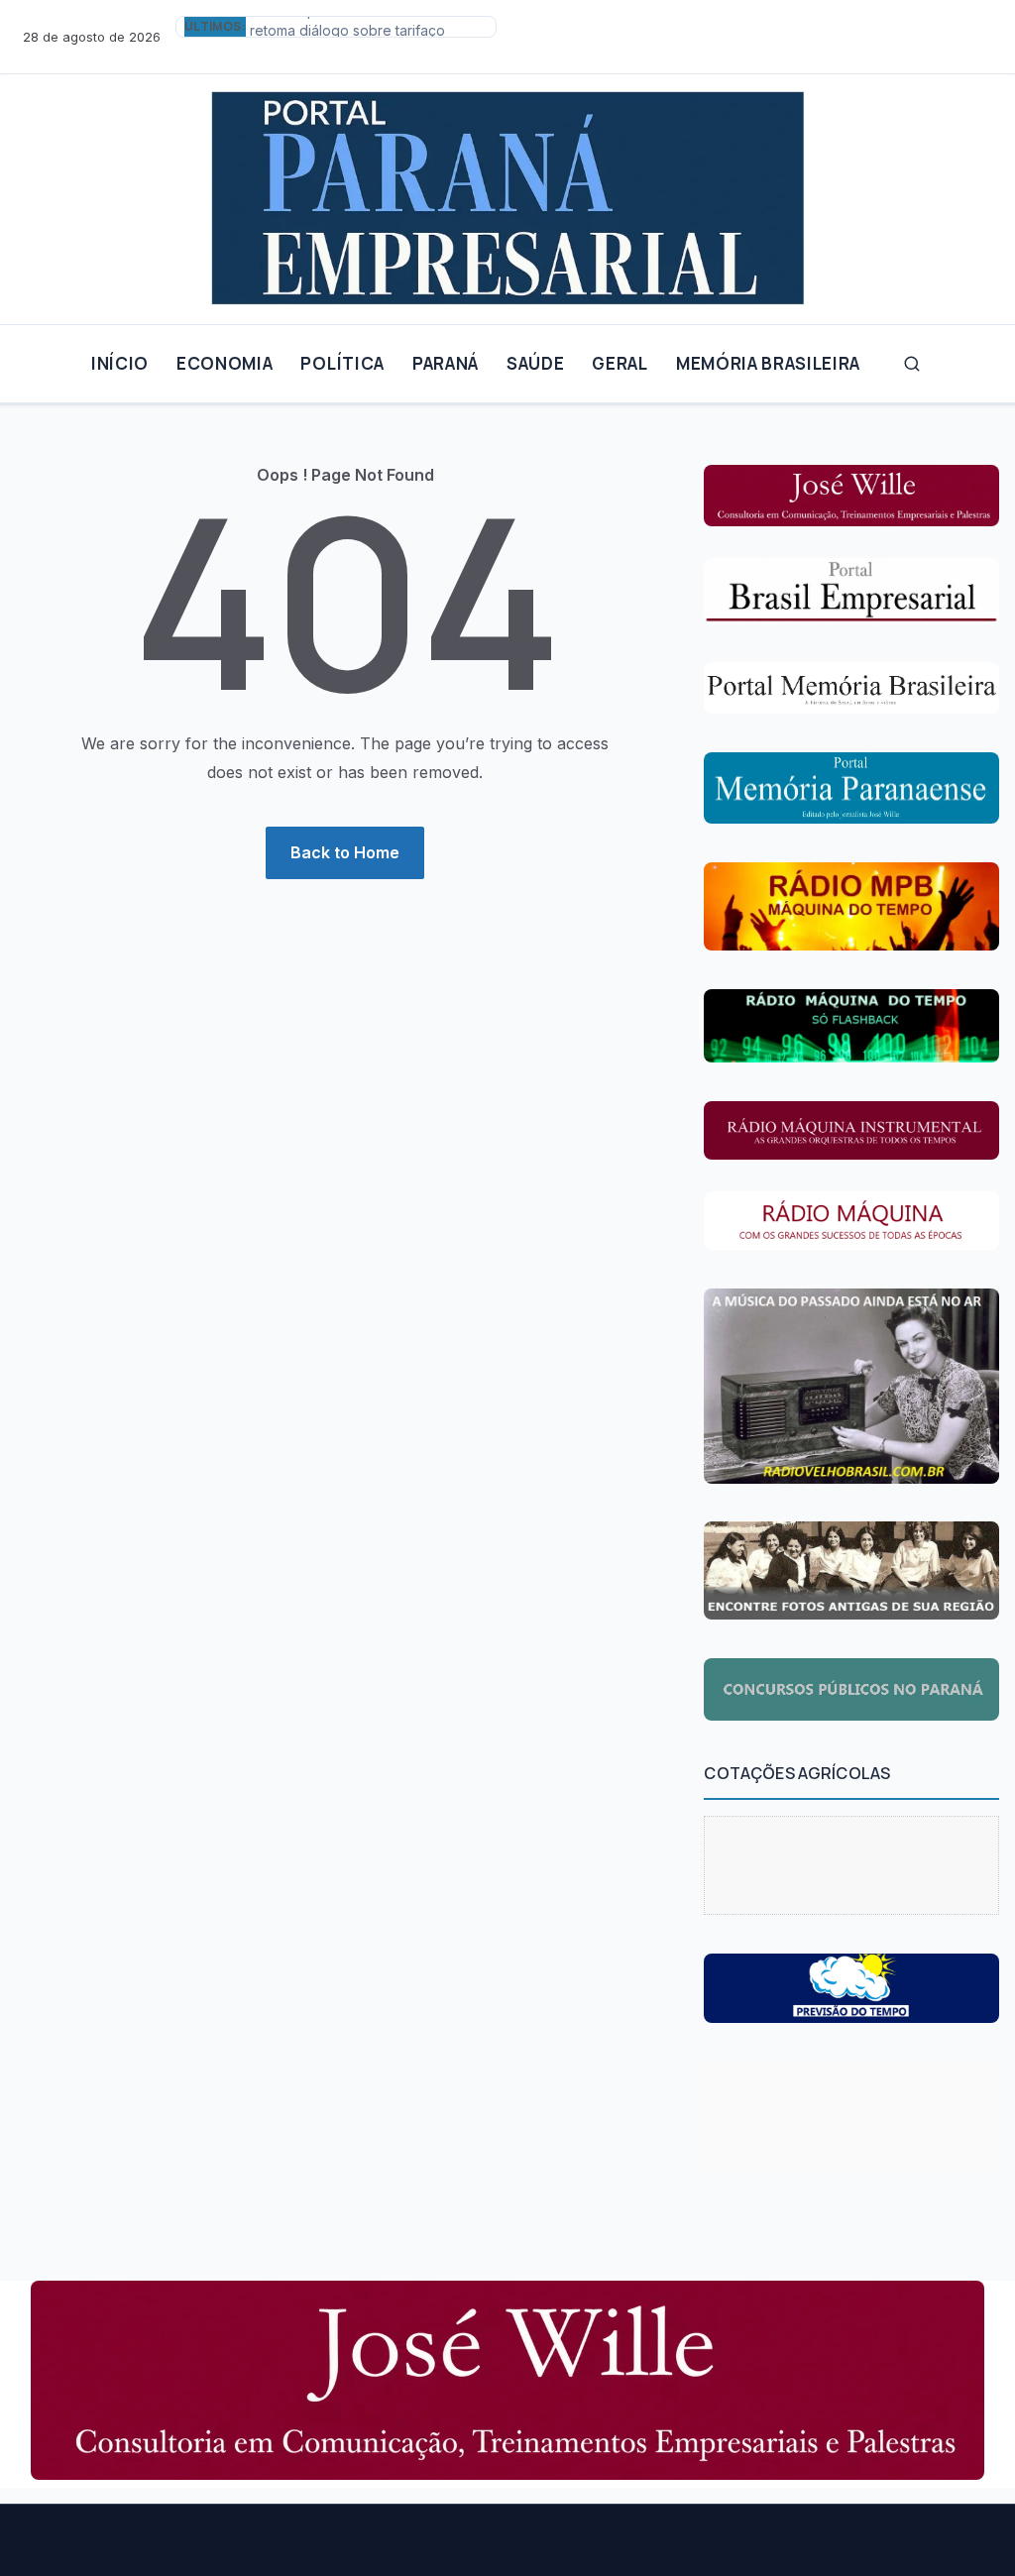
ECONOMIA (225, 363)
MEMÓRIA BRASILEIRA (768, 363)
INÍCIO (120, 363)
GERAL (620, 363)
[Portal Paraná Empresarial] (507, 191)
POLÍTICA (342, 363)
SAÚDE (535, 363)
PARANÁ (446, 363)
